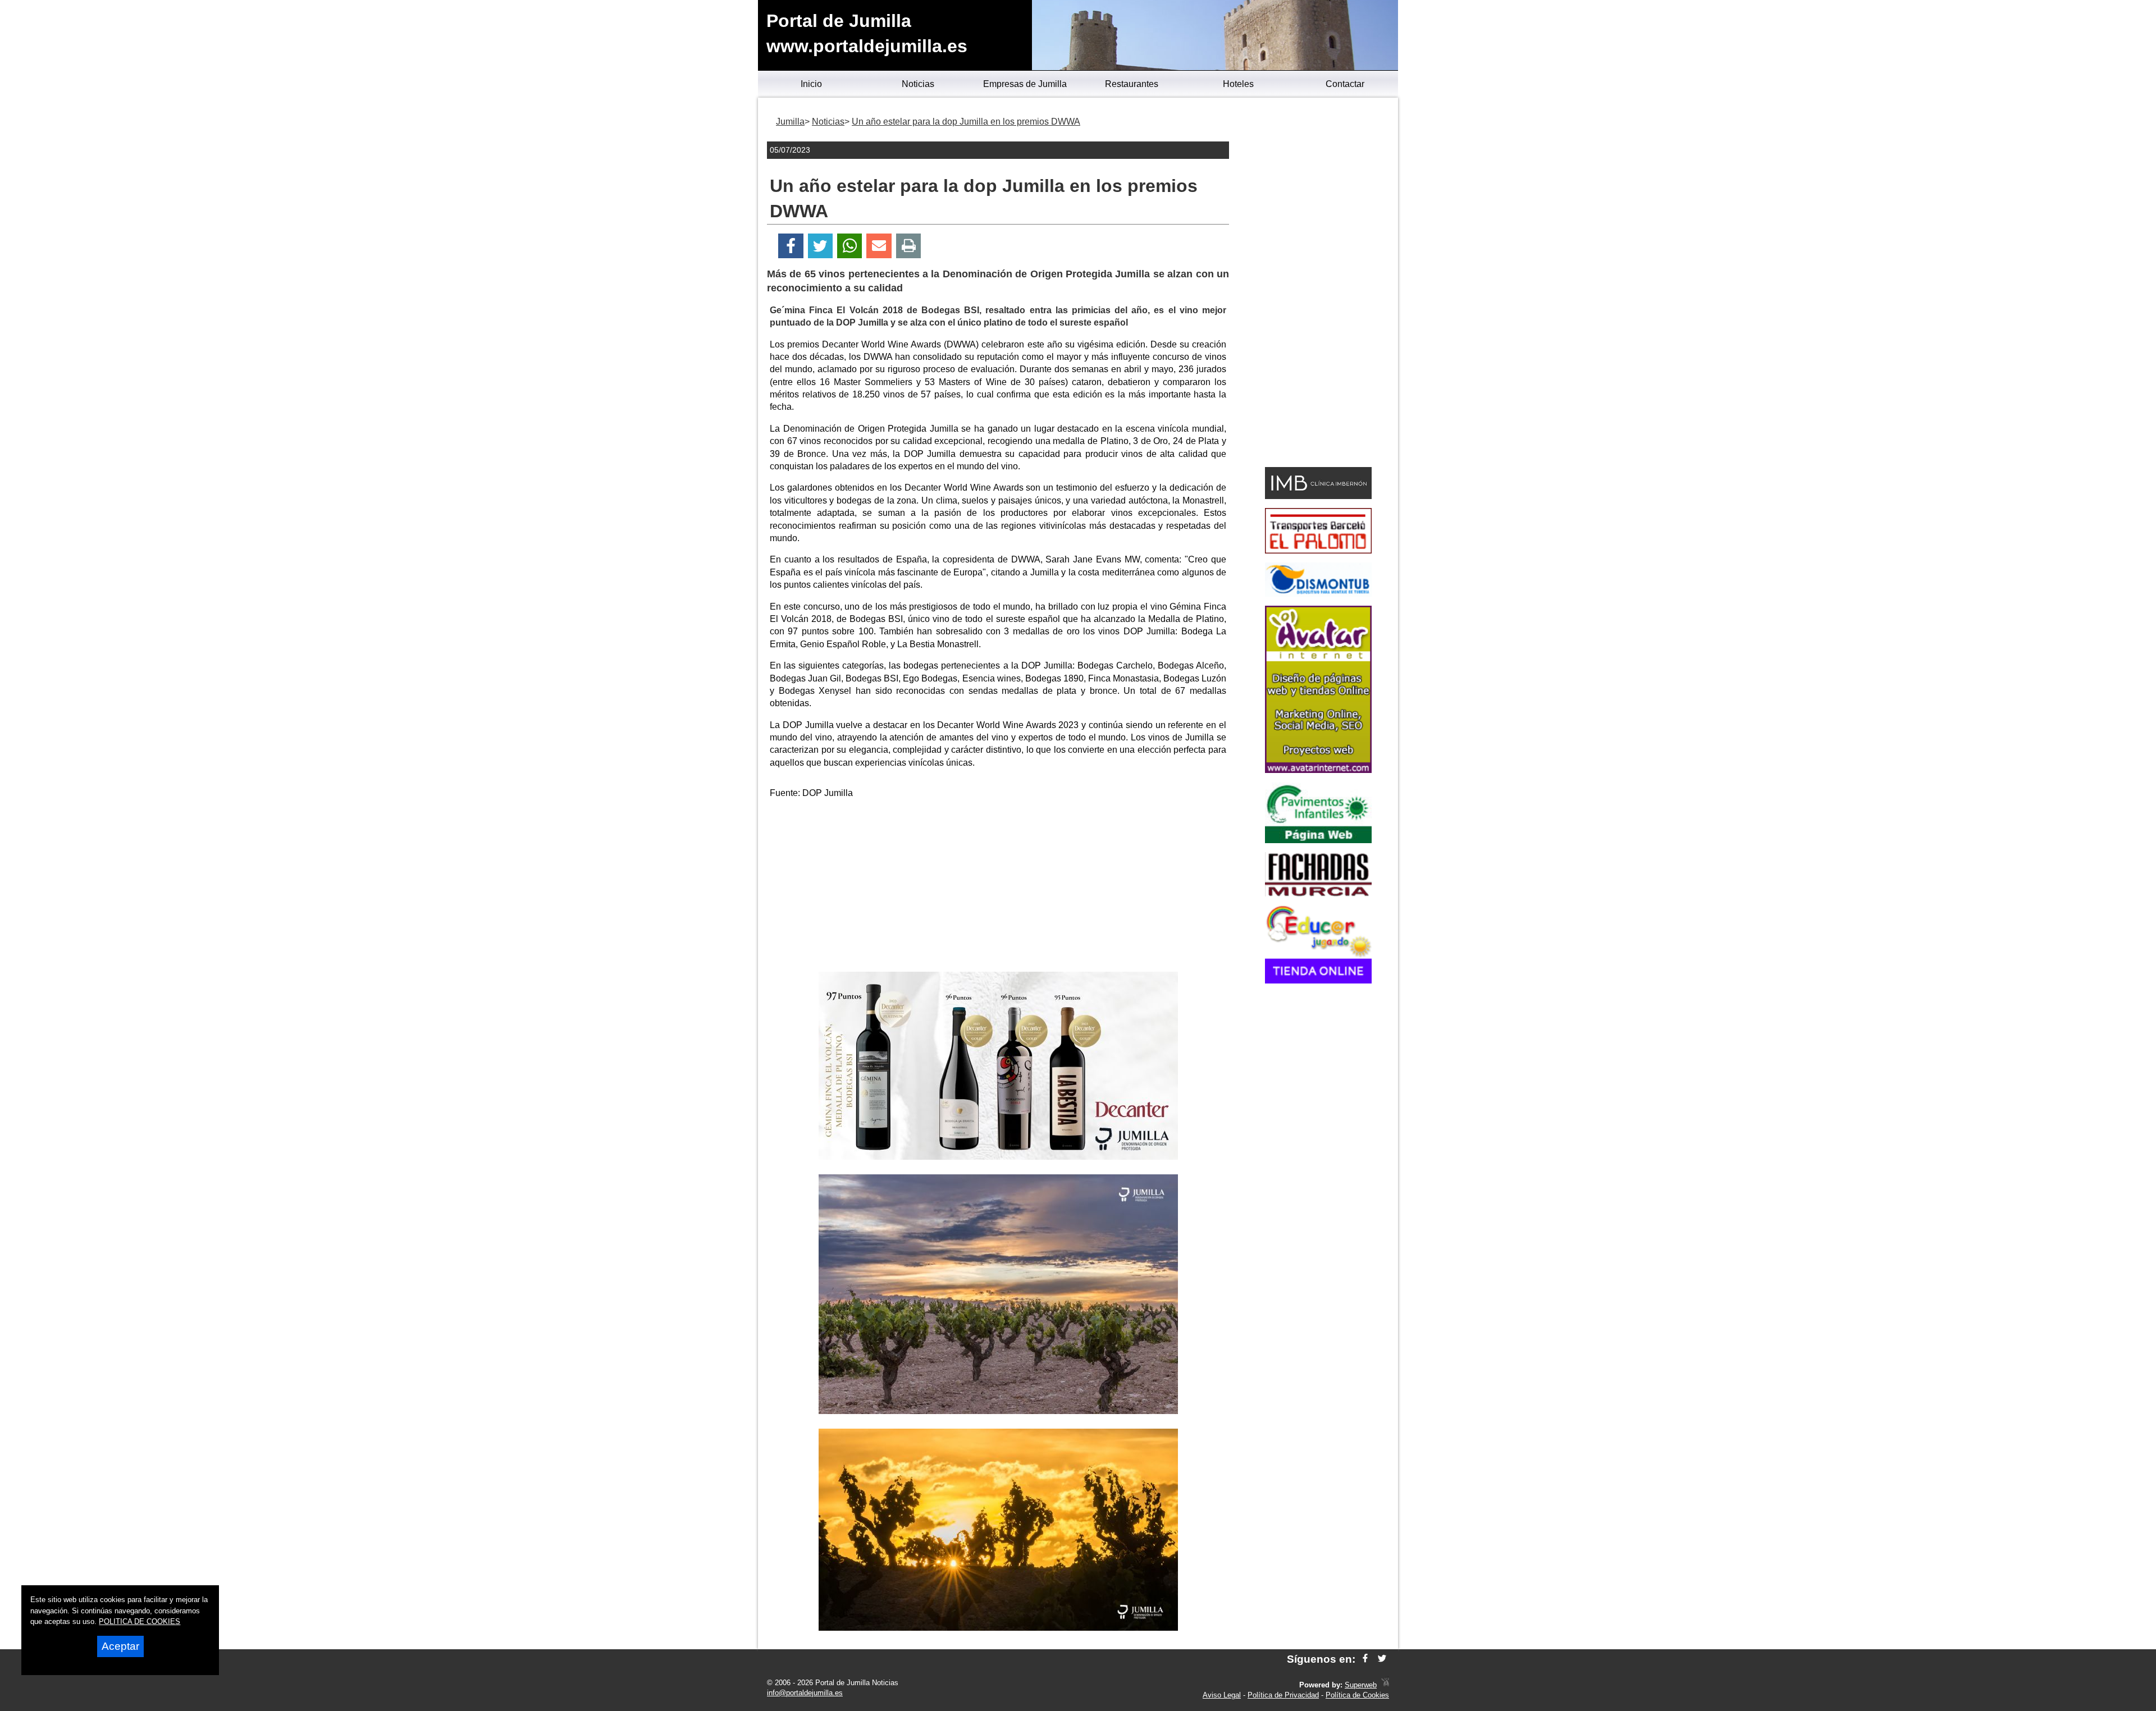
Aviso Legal (1222, 1695)
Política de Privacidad (1283, 1695)
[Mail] (879, 246)
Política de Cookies (1357, 1695)
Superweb (1361, 1685)
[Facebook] (791, 246)
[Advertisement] (998, 887)
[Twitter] (820, 246)
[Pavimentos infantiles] (1318, 840)
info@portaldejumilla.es (805, 1693)
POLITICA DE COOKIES (140, 1621)
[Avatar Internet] (1318, 770)
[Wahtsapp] (850, 246)
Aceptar (120, 1646)
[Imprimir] (909, 246)
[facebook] (1365, 1659)
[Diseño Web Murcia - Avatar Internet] (1385, 1685)
